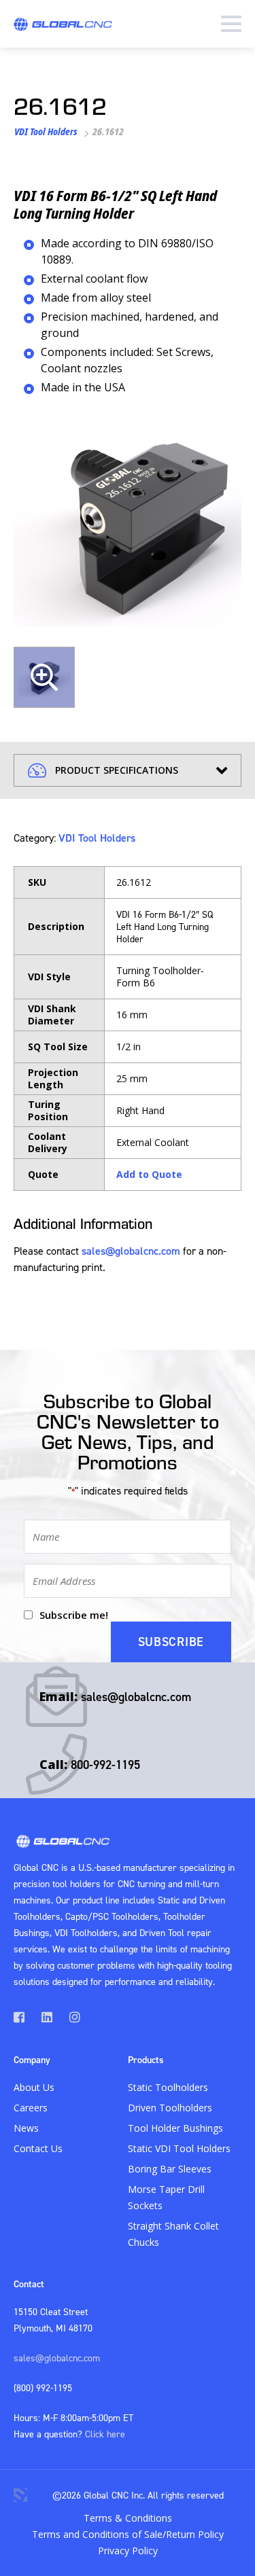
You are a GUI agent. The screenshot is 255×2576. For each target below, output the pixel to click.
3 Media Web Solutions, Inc (20, 2495)
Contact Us (38, 2148)
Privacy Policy (128, 2551)
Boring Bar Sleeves (170, 2169)
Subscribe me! (74, 1615)
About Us (34, 2087)
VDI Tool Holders (46, 131)
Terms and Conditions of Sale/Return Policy (128, 2534)
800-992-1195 (105, 1765)
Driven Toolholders (170, 2108)
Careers (31, 2108)
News (26, 2128)
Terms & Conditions (128, 2518)
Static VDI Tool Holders (179, 2148)
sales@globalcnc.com (131, 1251)
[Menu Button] (231, 24)
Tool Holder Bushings (175, 2128)
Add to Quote (149, 1174)
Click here (105, 2434)
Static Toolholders (168, 2087)
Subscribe (171, 1642)
